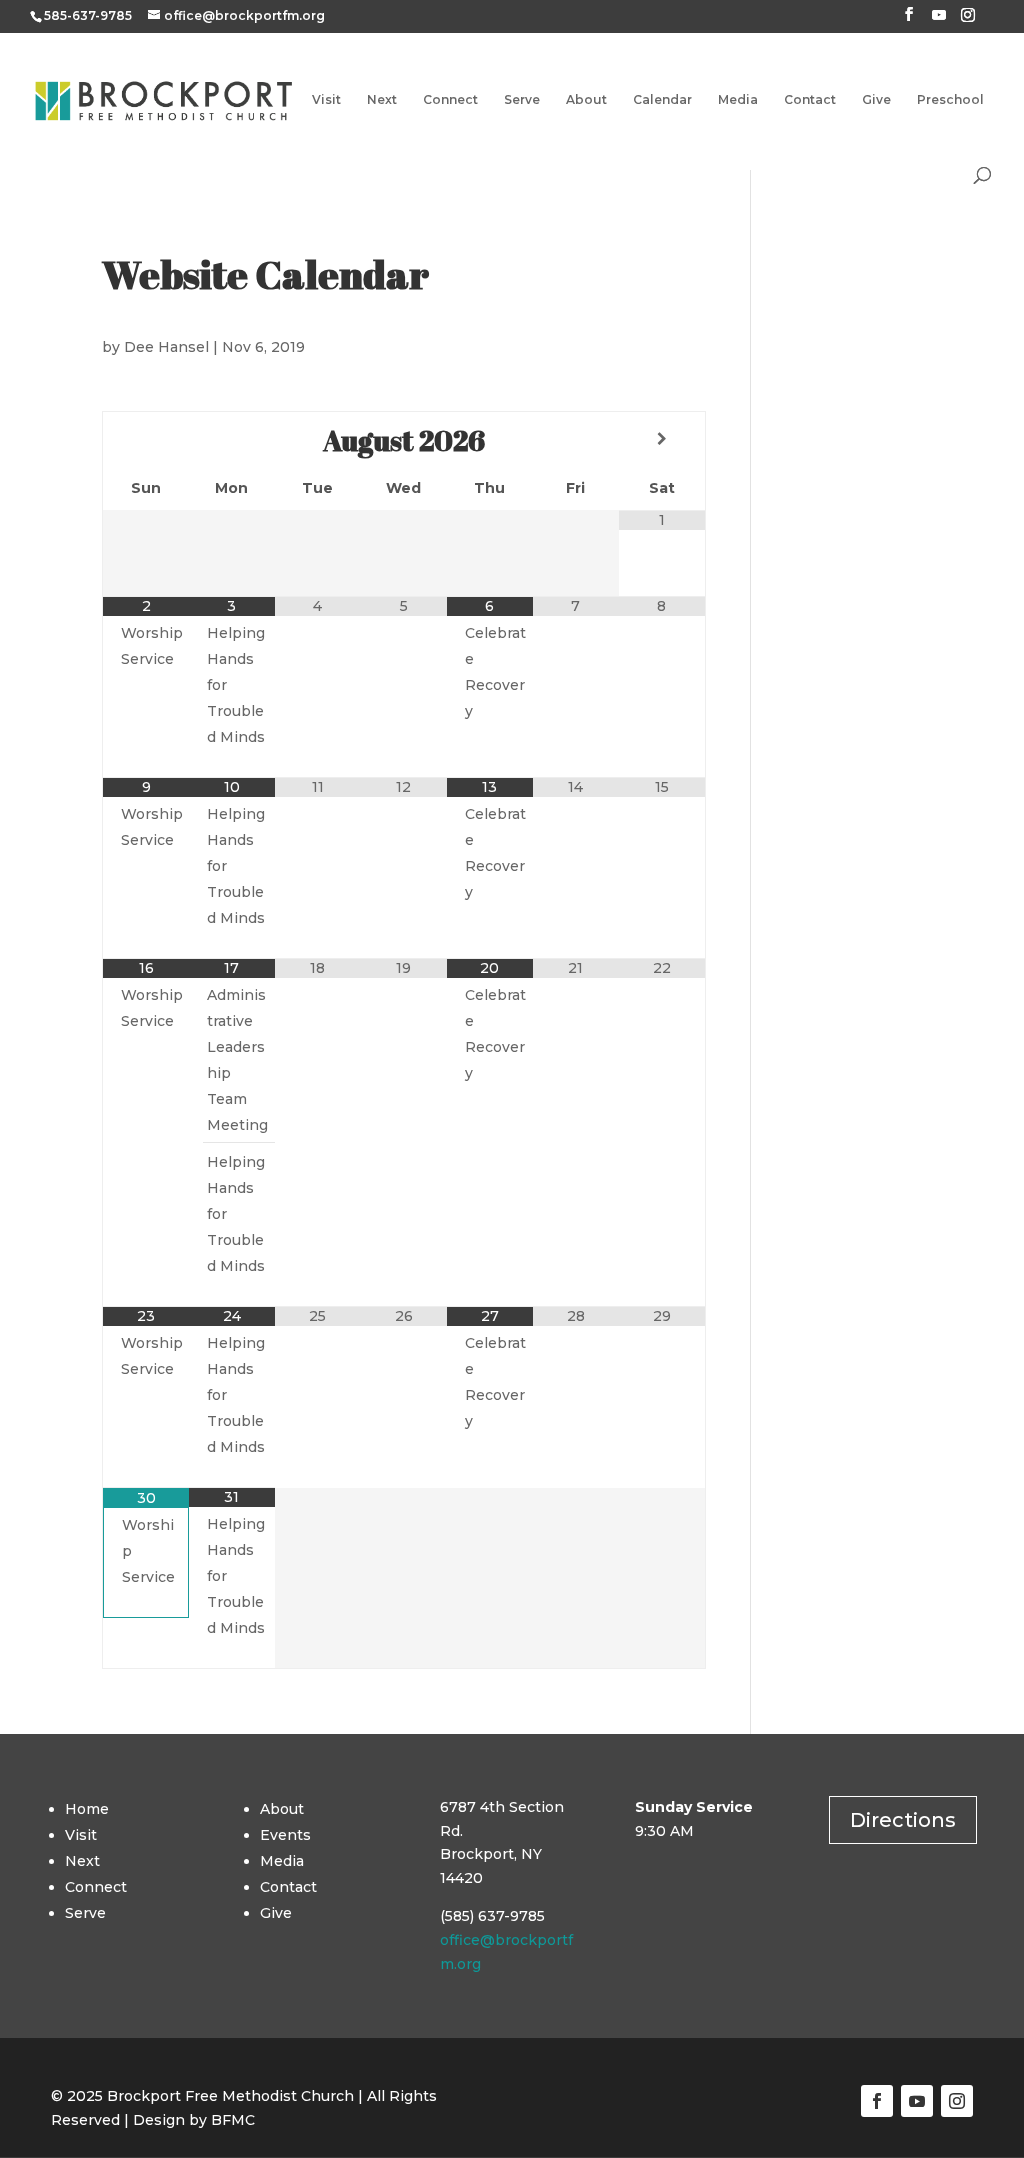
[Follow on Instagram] (957, 2101)
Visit (326, 100)
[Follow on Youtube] (917, 2101)
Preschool (950, 100)
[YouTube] (939, 20)
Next (382, 100)
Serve (522, 100)
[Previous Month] (146, 439)
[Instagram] (968, 20)
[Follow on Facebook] (877, 2101)
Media (738, 100)
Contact (810, 100)
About (586, 100)
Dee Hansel (166, 347)
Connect (450, 100)
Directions (903, 1820)
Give (876, 100)
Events (285, 1835)
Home (87, 1809)
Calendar (662, 100)
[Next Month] (662, 439)
